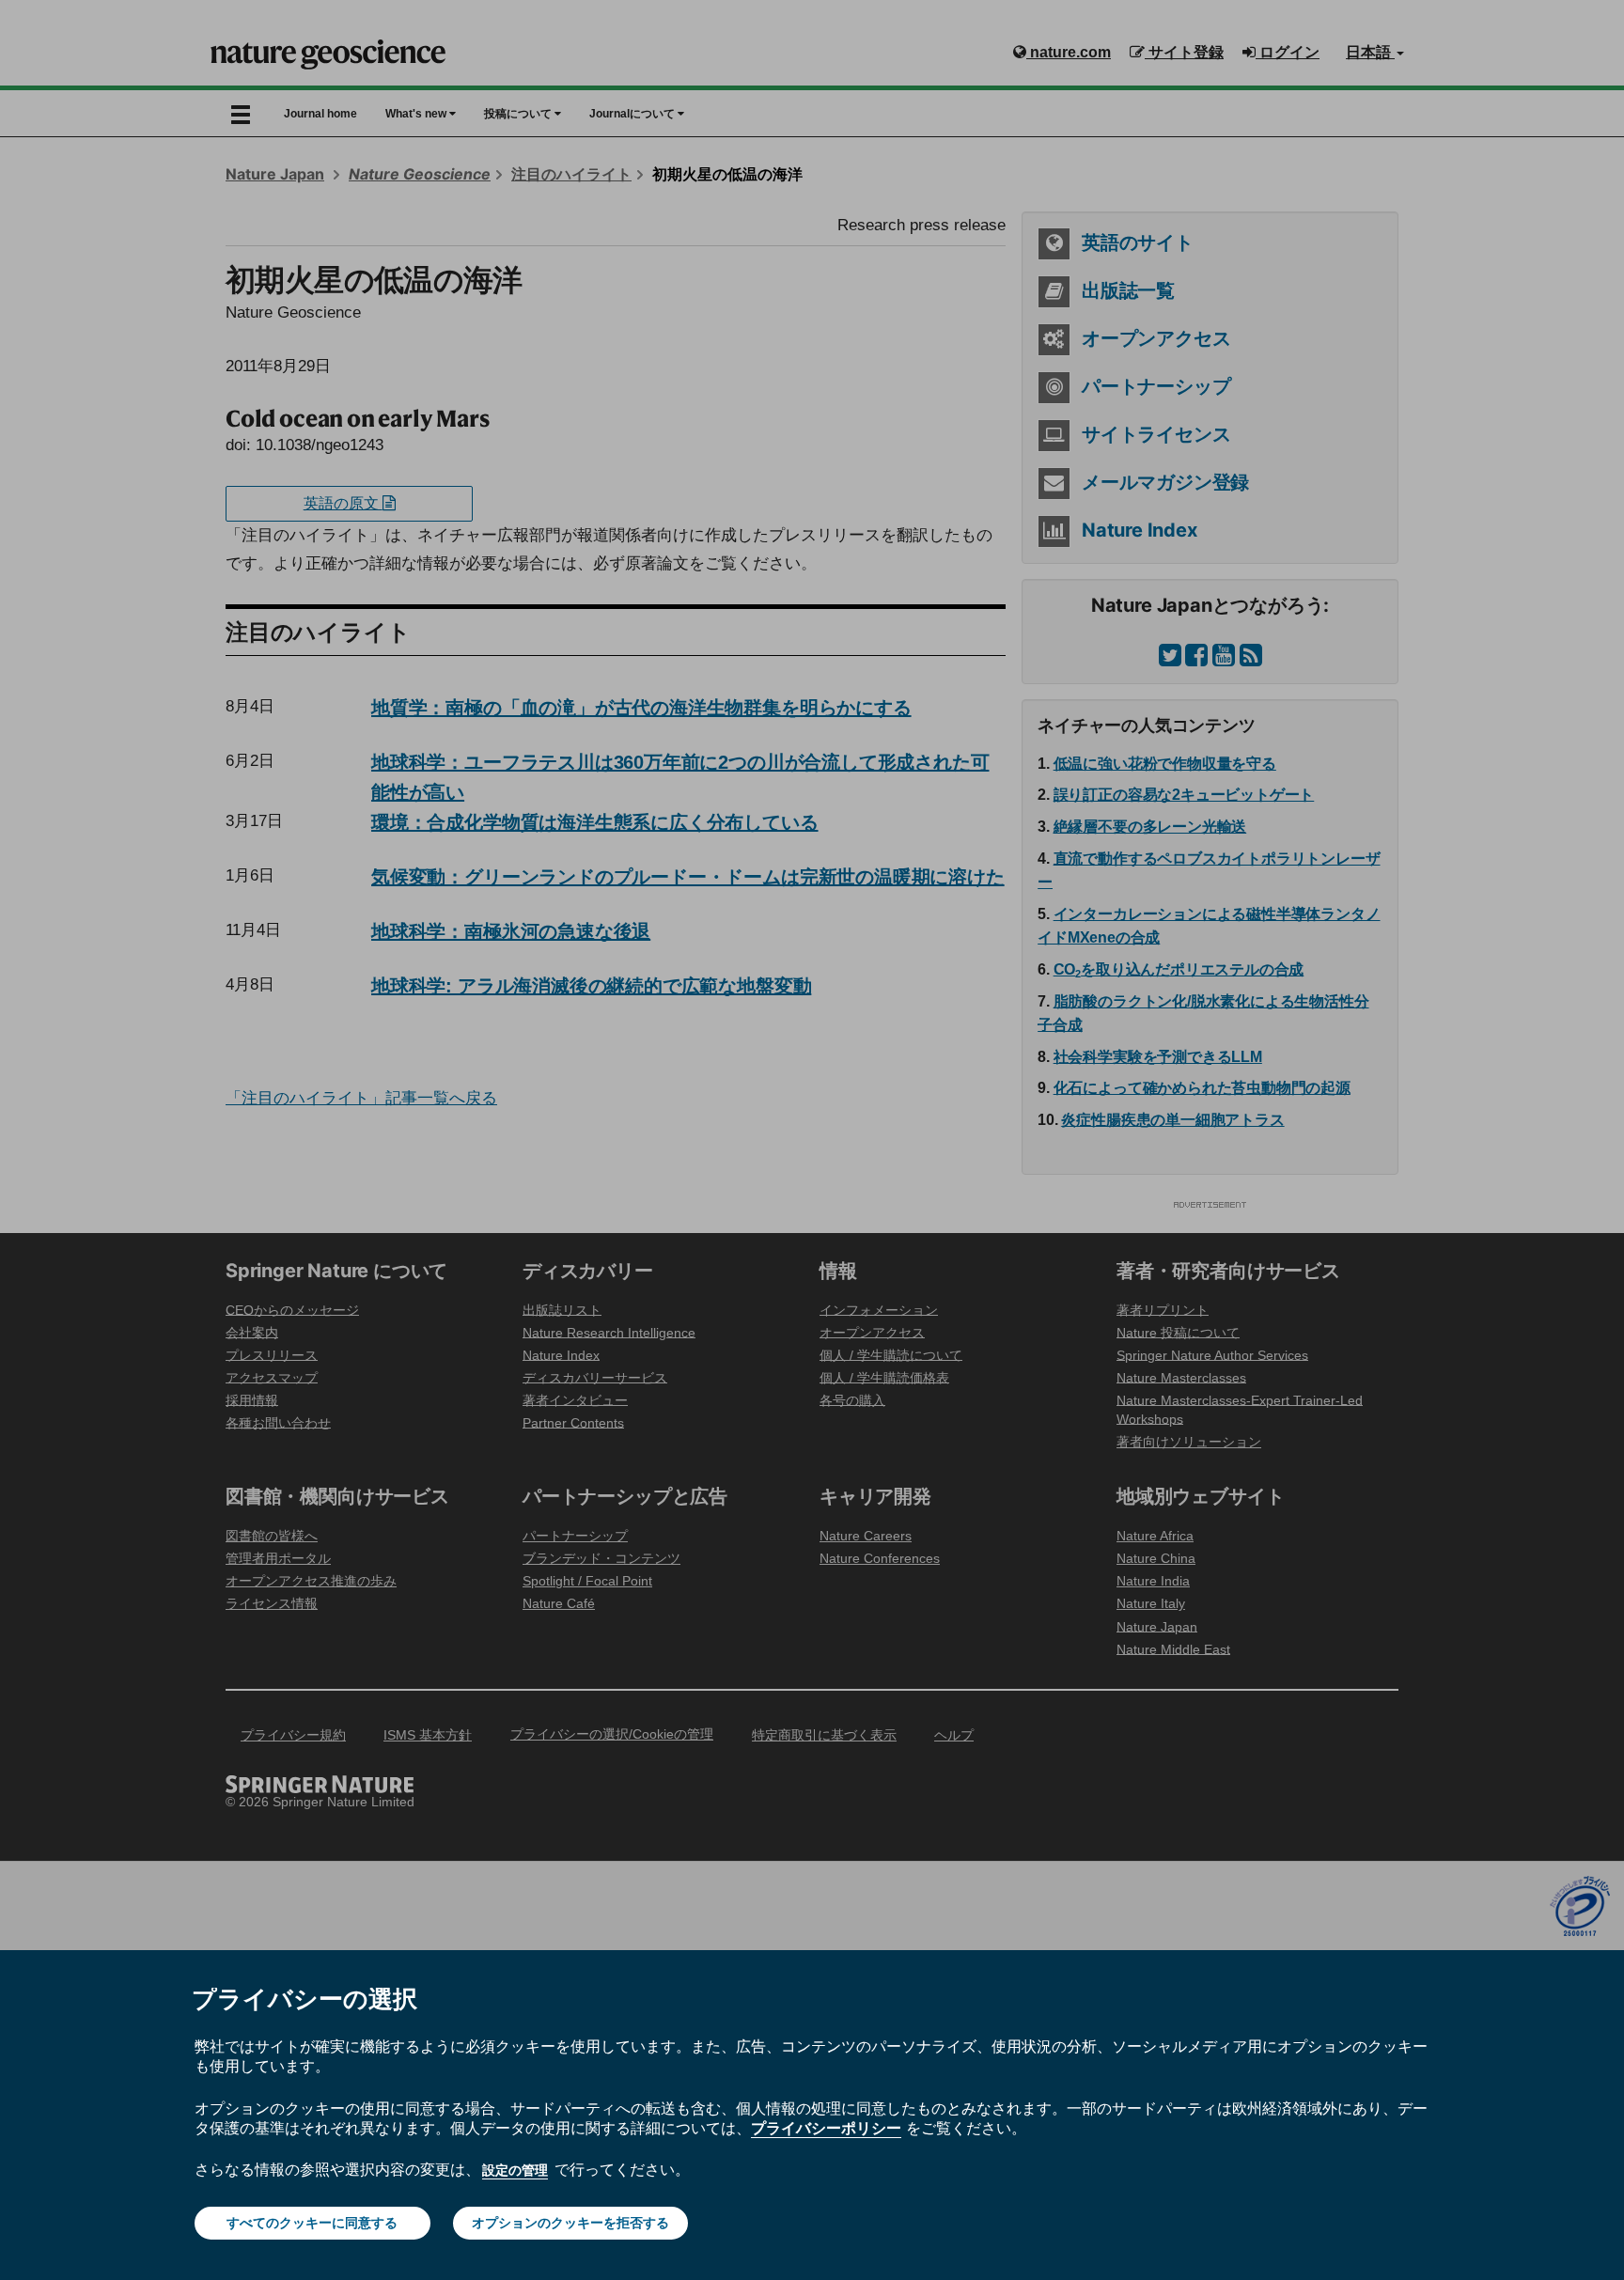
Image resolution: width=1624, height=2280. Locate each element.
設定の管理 (515, 2170)
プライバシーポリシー (826, 2128)
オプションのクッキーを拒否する (570, 2223)
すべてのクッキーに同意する (312, 2223)
